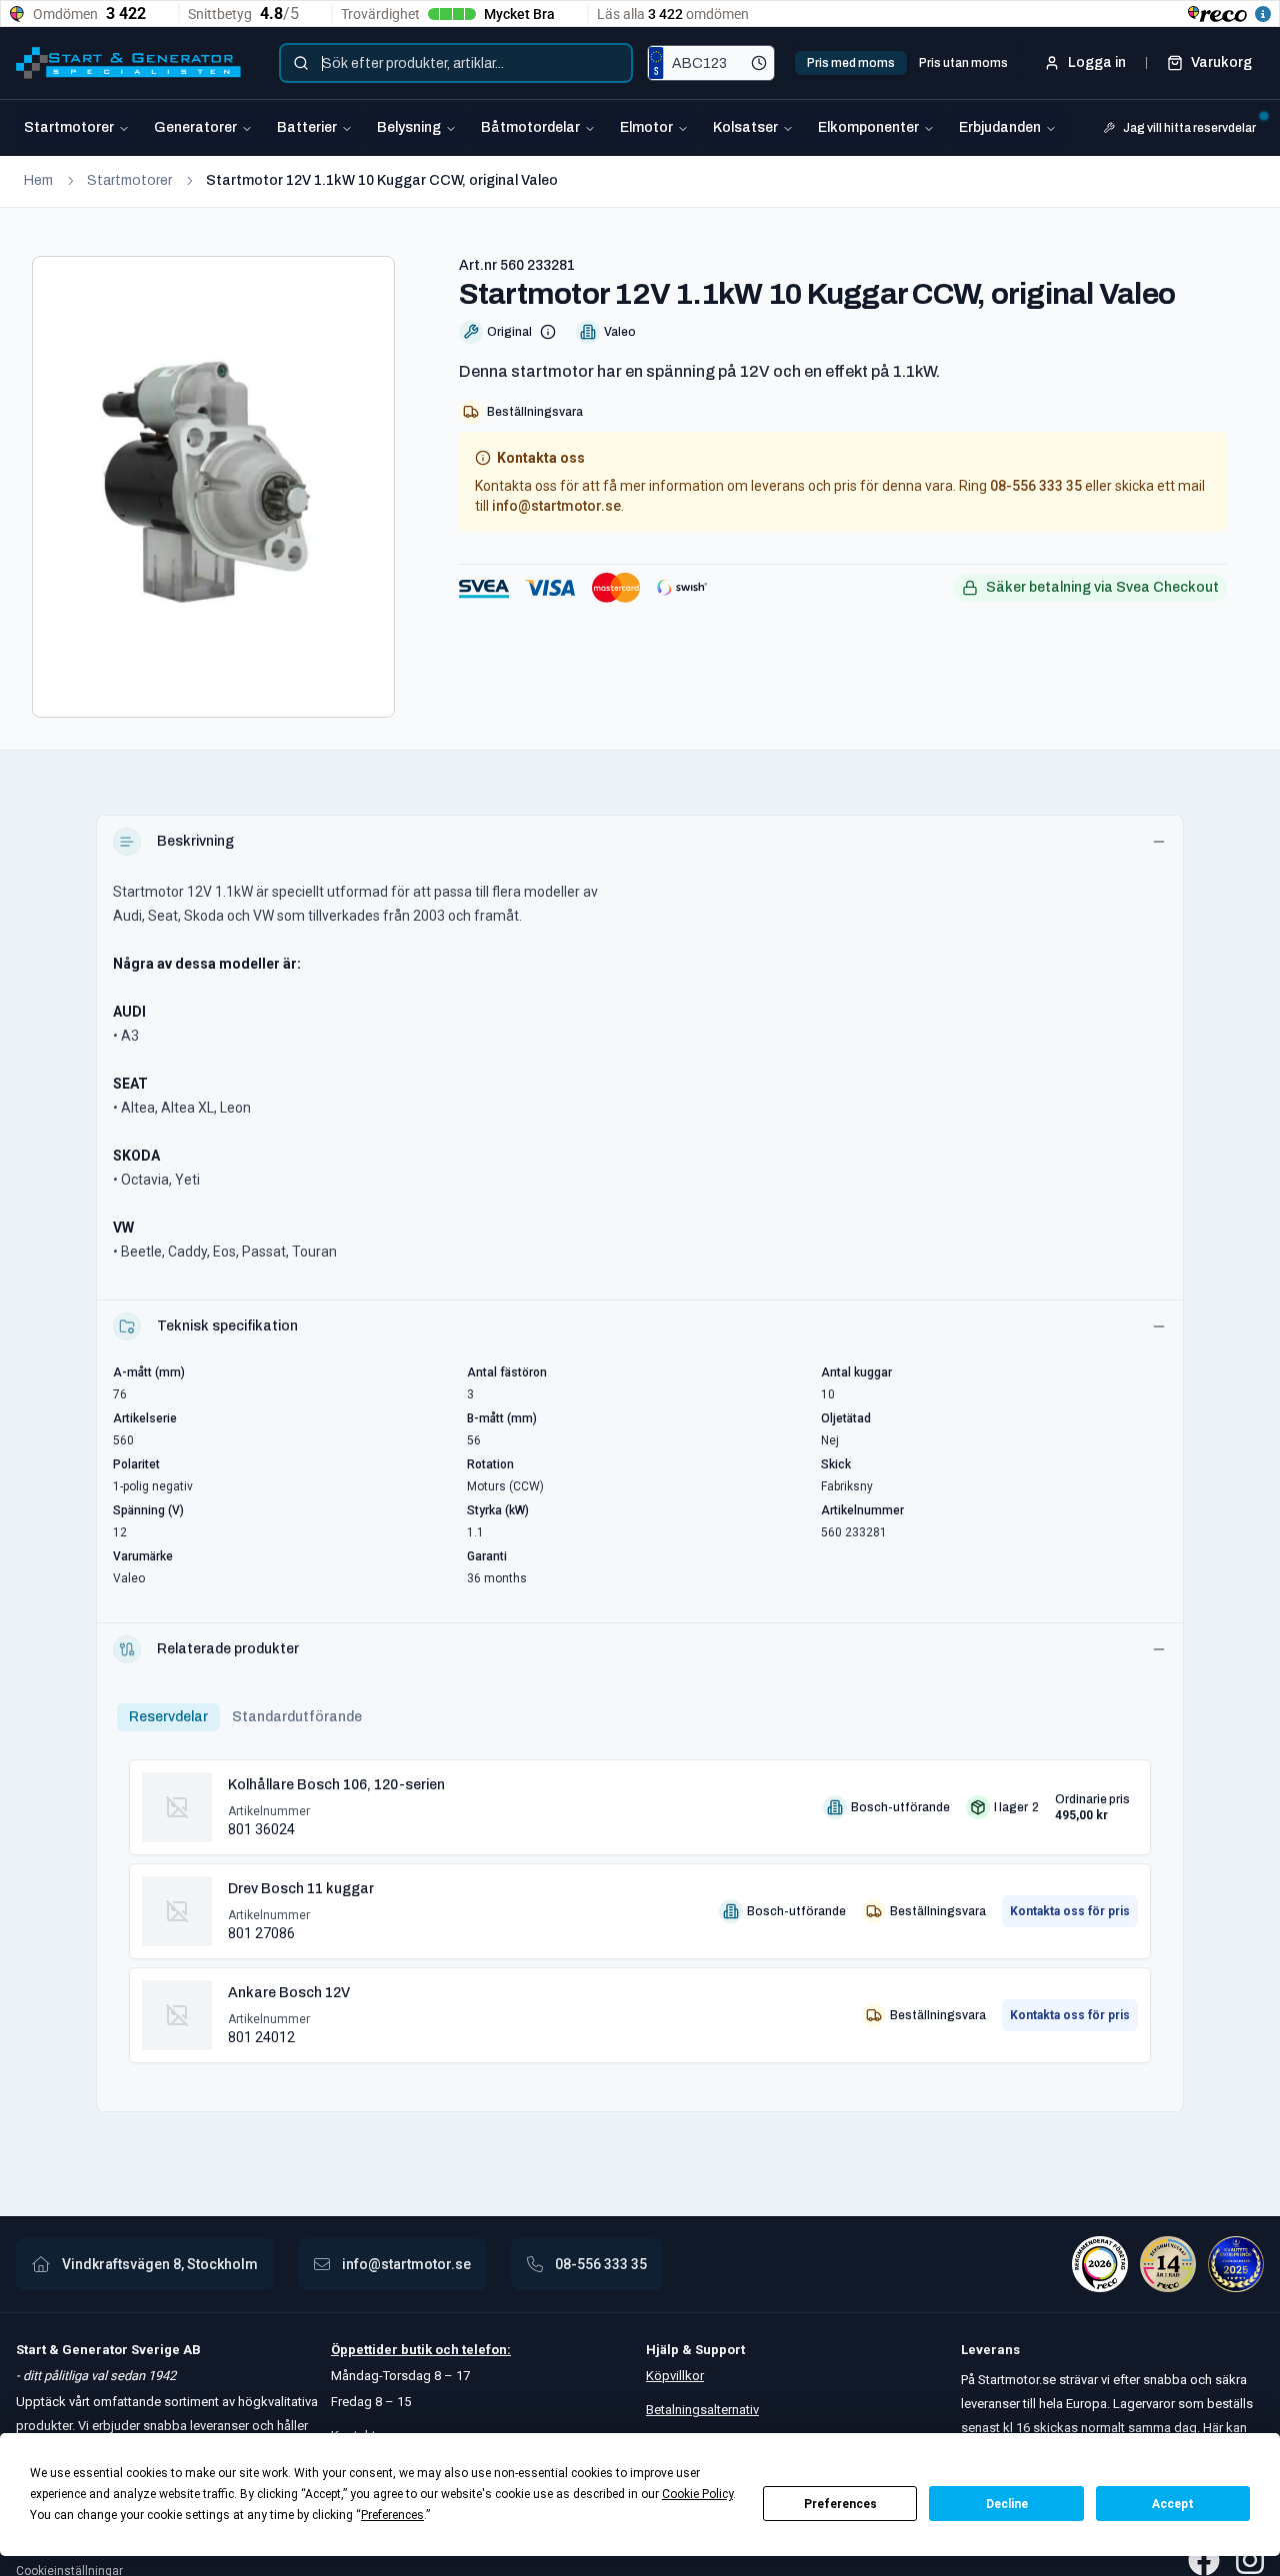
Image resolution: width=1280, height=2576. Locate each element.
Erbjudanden (1000, 127)
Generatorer (195, 127)
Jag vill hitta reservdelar (1189, 128)
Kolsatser (745, 127)
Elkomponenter (868, 127)
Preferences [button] (392, 2515)
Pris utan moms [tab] (963, 63)
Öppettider (366, 2350)
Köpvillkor (675, 2376)
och (445, 2350)
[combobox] (456, 63)
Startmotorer (69, 127)
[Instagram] (1250, 2560)
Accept (1173, 2504)
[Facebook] (1204, 2560)
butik (416, 2350)
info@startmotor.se (556, 506)
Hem (38, 180)
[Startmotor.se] (128, 63)
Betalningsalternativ (702, 2410)
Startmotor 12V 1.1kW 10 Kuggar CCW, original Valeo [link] (382, 180)
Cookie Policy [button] (697, 2494)
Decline (1007, 2504)
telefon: (485, 2350)
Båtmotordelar (530, 127)
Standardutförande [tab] (297, 1717)
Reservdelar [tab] (168, 1717)
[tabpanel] (640, 1903)
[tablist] (907, 63)
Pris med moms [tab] (851, 63)
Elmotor (646, 127)
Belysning (409, 127)
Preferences (840, 2504)
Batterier (307, 127)
